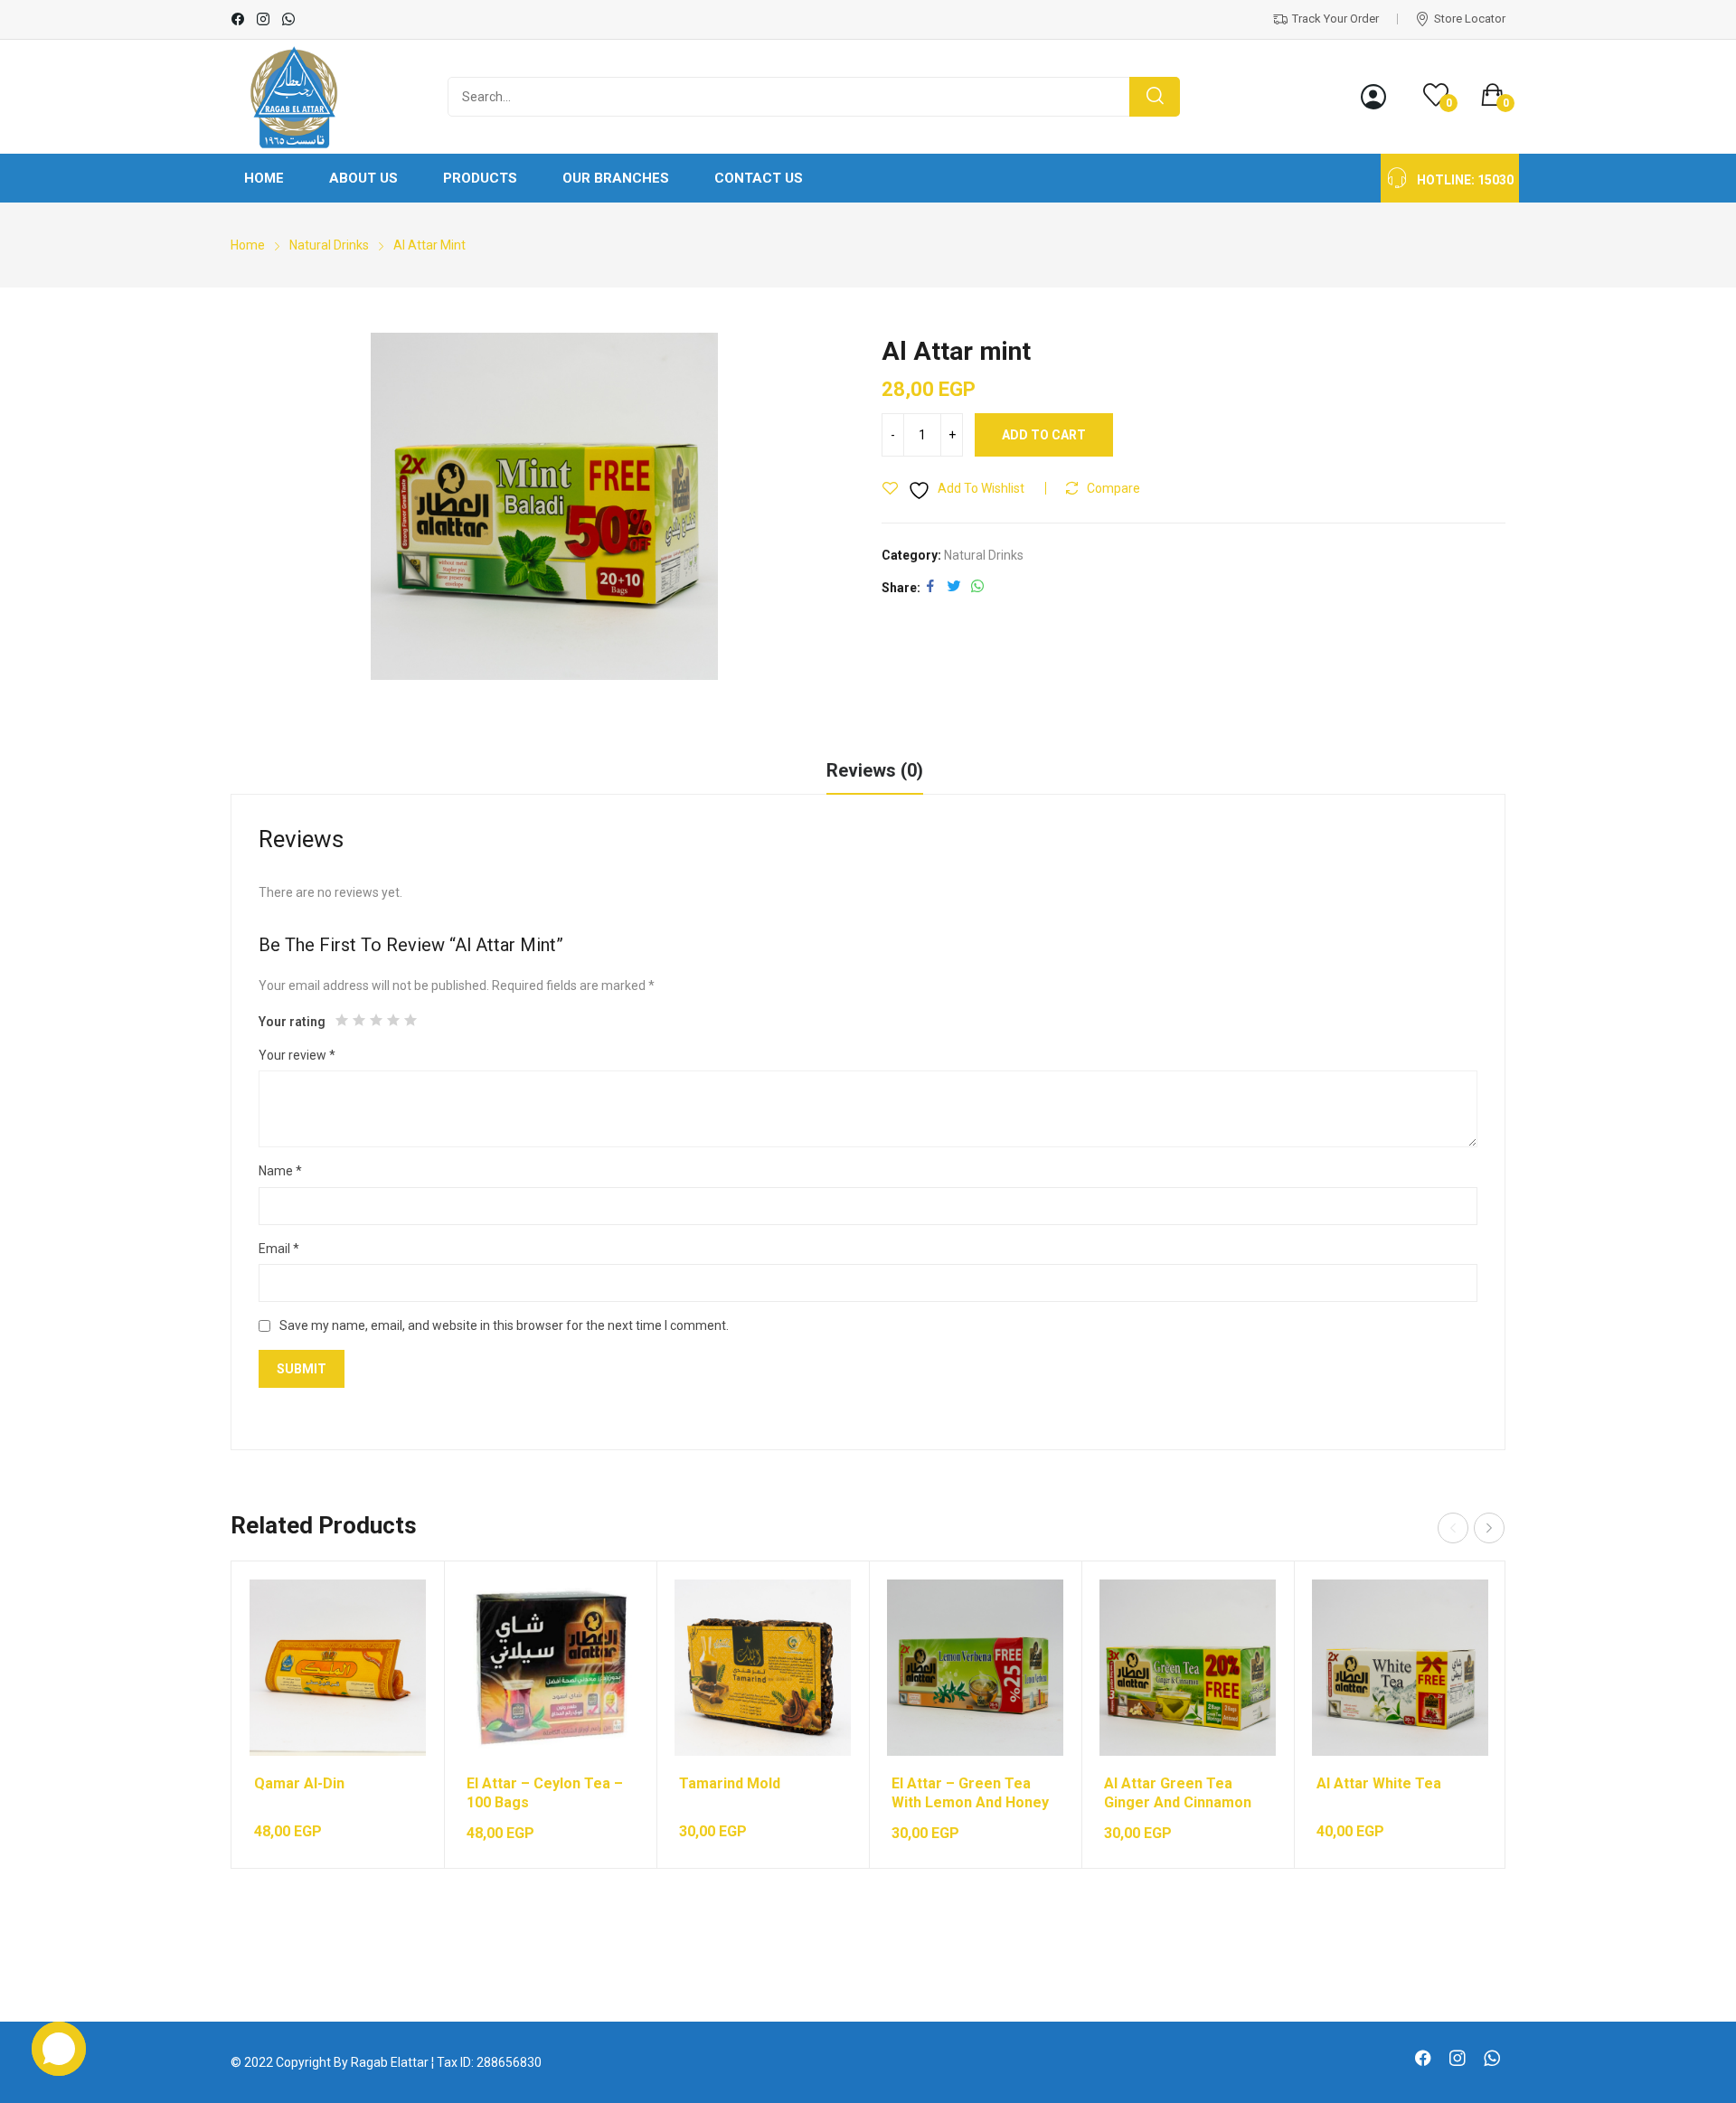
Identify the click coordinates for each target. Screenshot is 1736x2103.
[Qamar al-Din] (338, 1668)
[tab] (875, 773)
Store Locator (1470, 19)
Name (280, 1171)
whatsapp (289, 19)
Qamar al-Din (299, 1783)
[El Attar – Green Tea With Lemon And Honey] (975, 1668)
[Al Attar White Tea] (1400, 1668)
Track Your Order (1335, 19)
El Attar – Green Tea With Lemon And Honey (970, 1793)
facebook (239, 19)
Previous (1453, 1528)
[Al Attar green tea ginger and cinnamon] (1188, 1668)
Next (1489, 1528)
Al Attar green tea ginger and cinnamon (1178, 1793)
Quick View (394, 1611)
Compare (1113, 488)
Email (279, 1249)
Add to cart (1044, 435)
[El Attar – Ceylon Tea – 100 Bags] (550, 1668)
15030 (1495, 180)
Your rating (292, 1022)
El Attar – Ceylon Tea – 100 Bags (545, 1793)
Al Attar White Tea (1379, 1783)
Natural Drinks (984, 555)
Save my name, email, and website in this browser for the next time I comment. (504, 1325)
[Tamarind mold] (763, 1668)
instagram (264, 19)
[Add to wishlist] (394, 1656)
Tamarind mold (730, 1783)
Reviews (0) (875, 770)
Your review (297, 1055)
